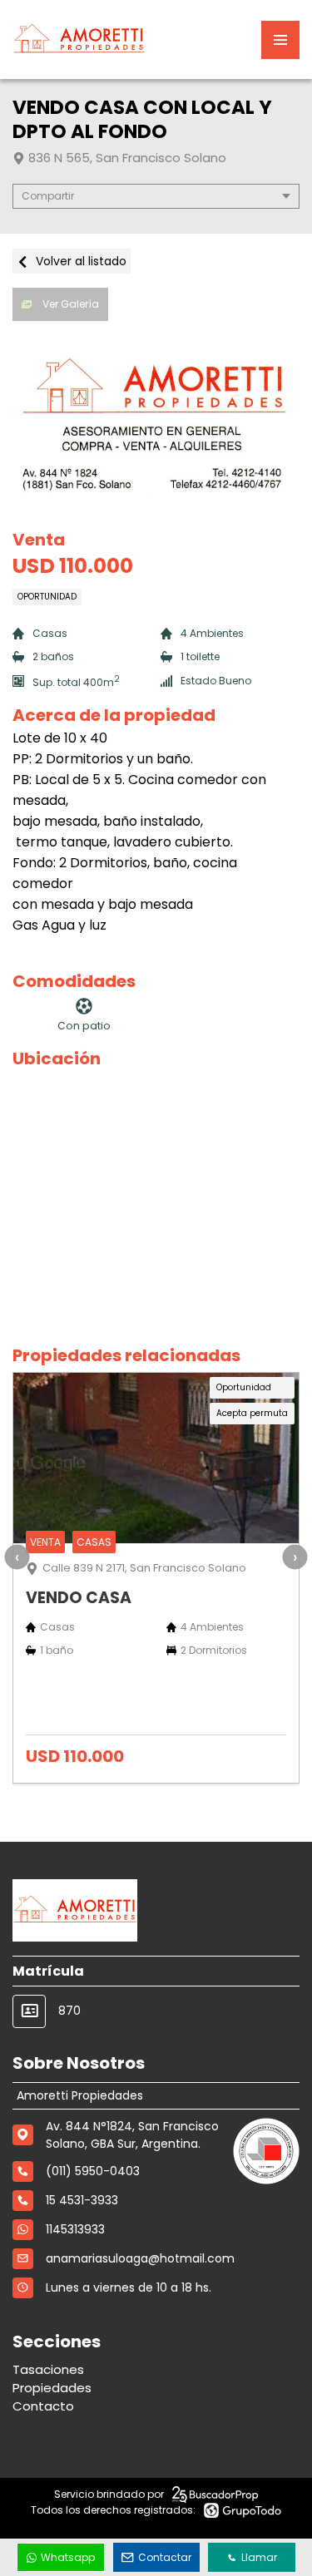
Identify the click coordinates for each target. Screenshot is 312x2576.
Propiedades (52, 2388)
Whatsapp (68, 2557)
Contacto (43, 2406)
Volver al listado (79, 261)
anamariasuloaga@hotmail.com (140, 2258)
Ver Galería (69, 304)
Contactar (165, 2557)
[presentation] (17, 1557)
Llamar (259, 2557)
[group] (156, 421)
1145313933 (75, 2229)
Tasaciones (48, 2369)
